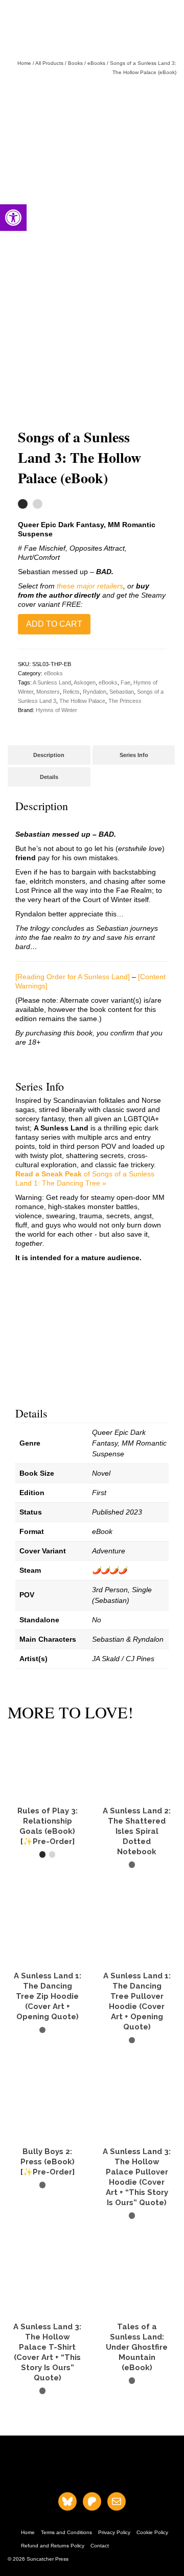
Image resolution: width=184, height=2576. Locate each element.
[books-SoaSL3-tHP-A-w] (92, 332)
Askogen (85, 682)
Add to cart (54, 624)
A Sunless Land (52, 682)
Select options (137, 1883)
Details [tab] (49, 777)
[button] (13, 218)
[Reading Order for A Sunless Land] (73, 977)
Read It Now (137, 2399)
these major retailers (90, 586)
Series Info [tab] (134, 755)
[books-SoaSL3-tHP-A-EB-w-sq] (92, 163)
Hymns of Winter (56, 710)
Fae (125, 682)
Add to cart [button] (48, 1873)
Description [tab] (49, 755)
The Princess (125, 701)
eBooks (53, 673)
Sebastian (122, 692)
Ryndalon (95, 692)
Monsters (48, 692)
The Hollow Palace (82, 701)
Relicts (71, 692)
